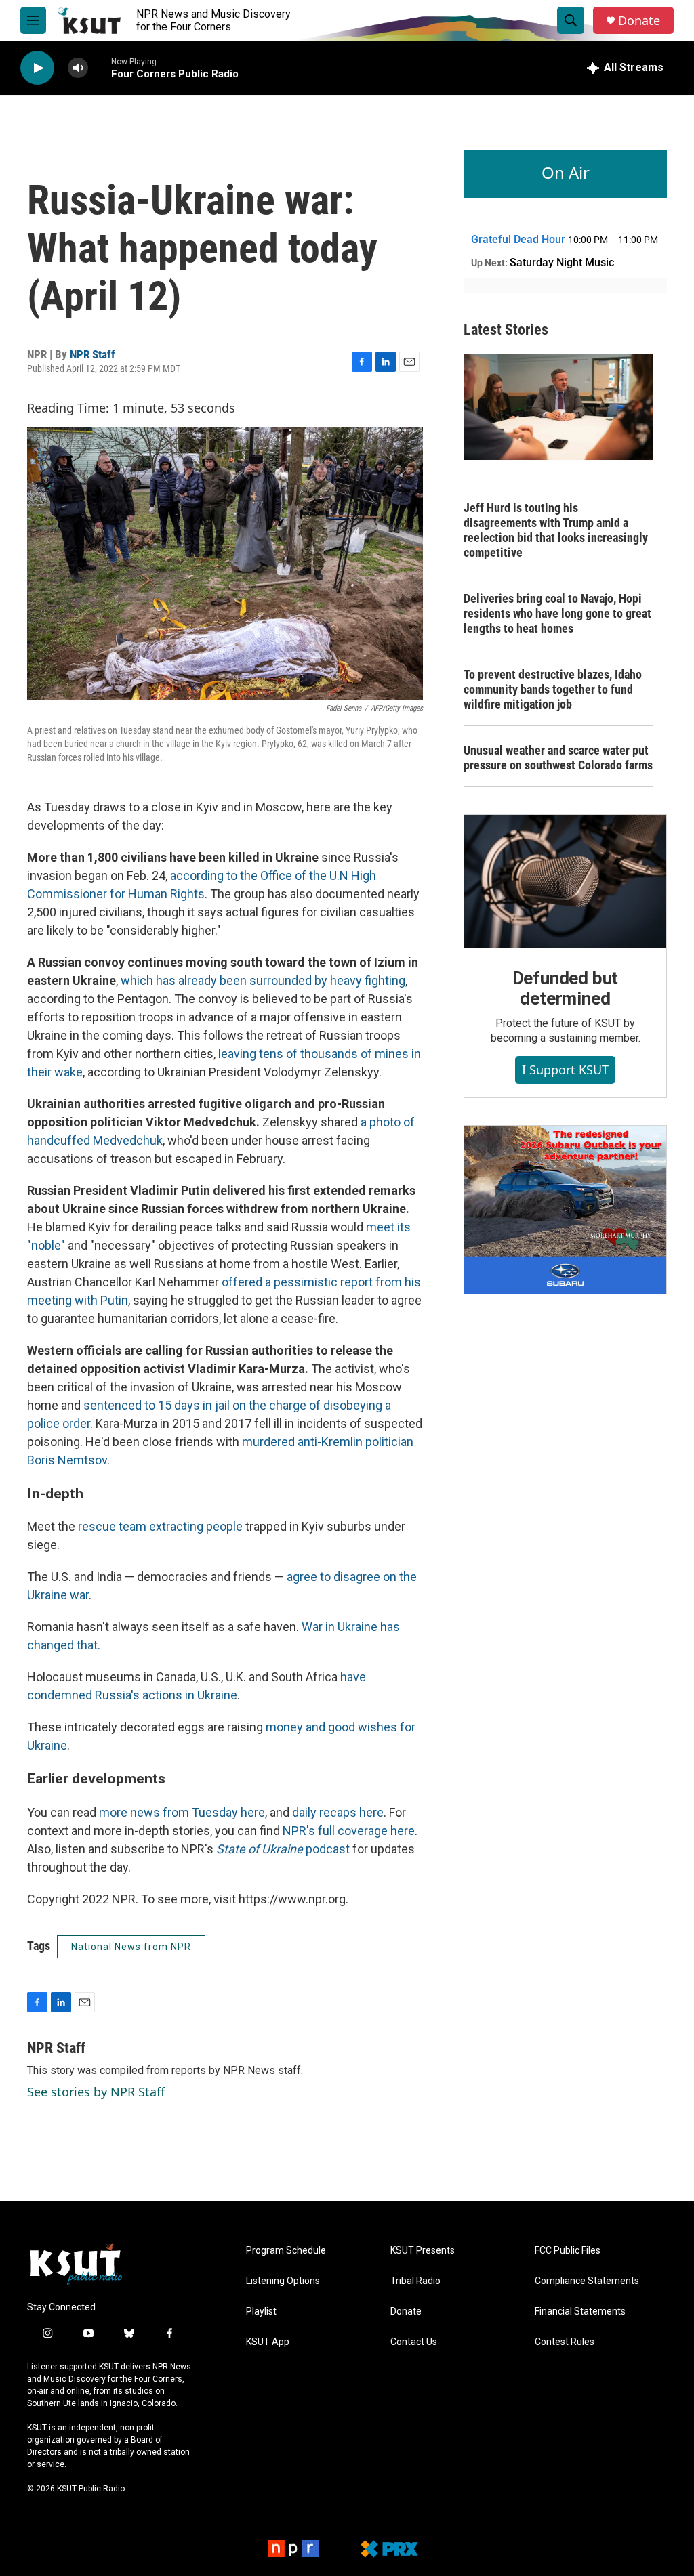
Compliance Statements (587, 2281)
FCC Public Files (568, 2251)
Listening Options (283, 2281)
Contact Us (414, 2342)
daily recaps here (338, 1812)
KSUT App (268, 2342)
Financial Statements (580, 2311)
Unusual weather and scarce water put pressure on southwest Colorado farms (558, 758)
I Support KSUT (565, 1070)
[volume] (78, 68)
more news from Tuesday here (182, 1812)
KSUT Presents (423, 2251)
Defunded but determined (566, 988)
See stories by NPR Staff (96, 2092)
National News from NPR (131, 1947)
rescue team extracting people (162, 1526)
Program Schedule (286, 2251)
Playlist (261, 2311)
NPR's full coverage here (349, 1831)
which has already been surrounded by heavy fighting (263, 980)
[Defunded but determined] (565, 882)
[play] (37, 68)
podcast (283, 1849)
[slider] (100, 67)
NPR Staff (93, 354)
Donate (639, 21)
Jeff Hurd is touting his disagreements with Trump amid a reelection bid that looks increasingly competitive (556, 530)
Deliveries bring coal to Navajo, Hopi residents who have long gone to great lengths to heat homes (557, 613)
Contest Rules (565, 2342)
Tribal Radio (415, 2281)
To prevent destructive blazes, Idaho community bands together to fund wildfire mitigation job (553, 689)
